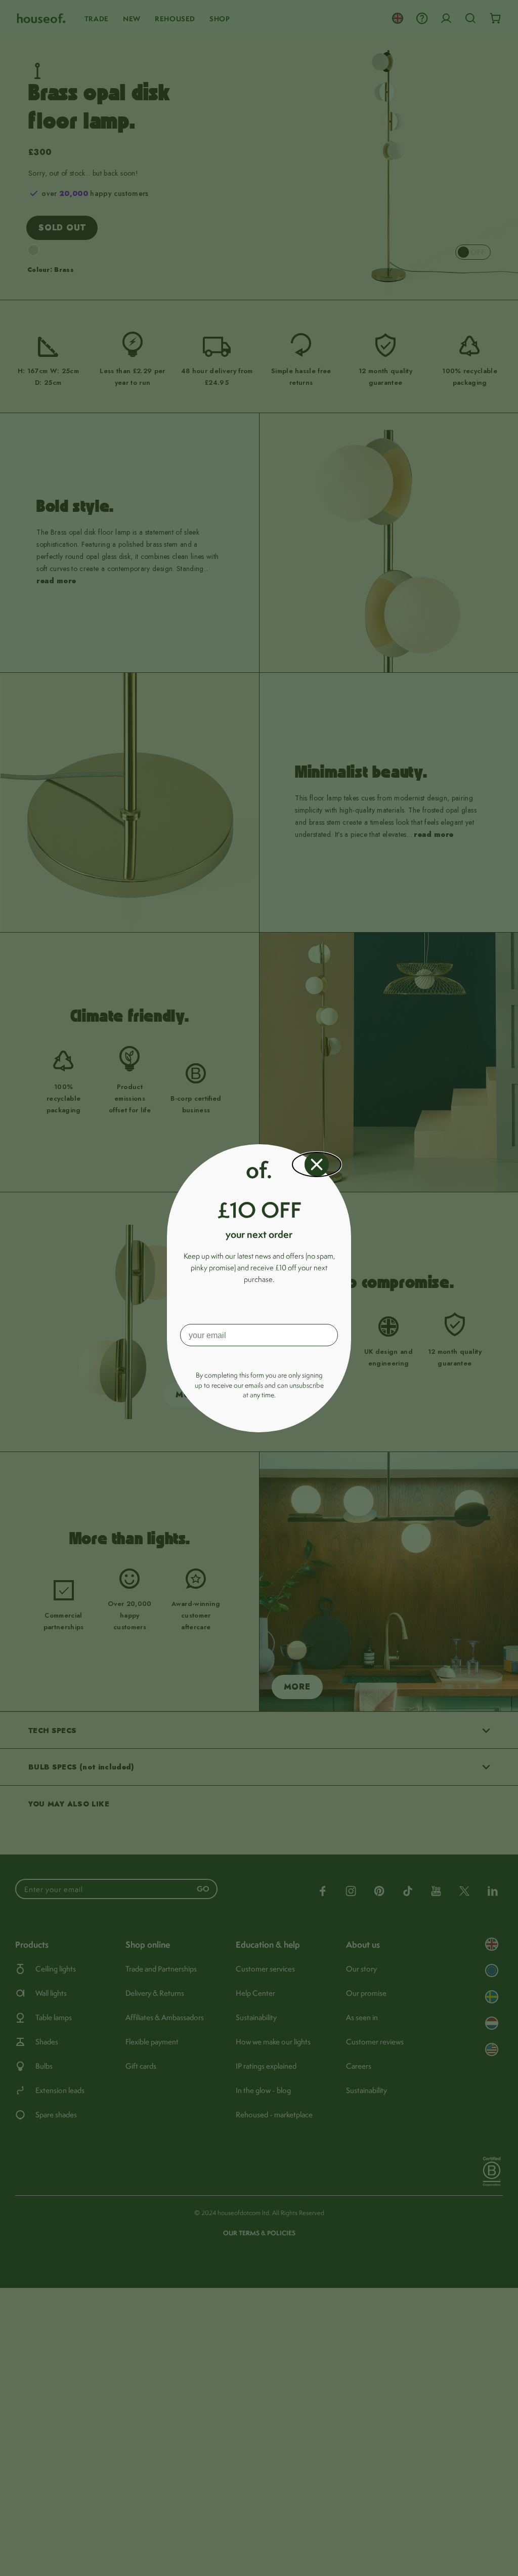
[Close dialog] (317, 1164)
